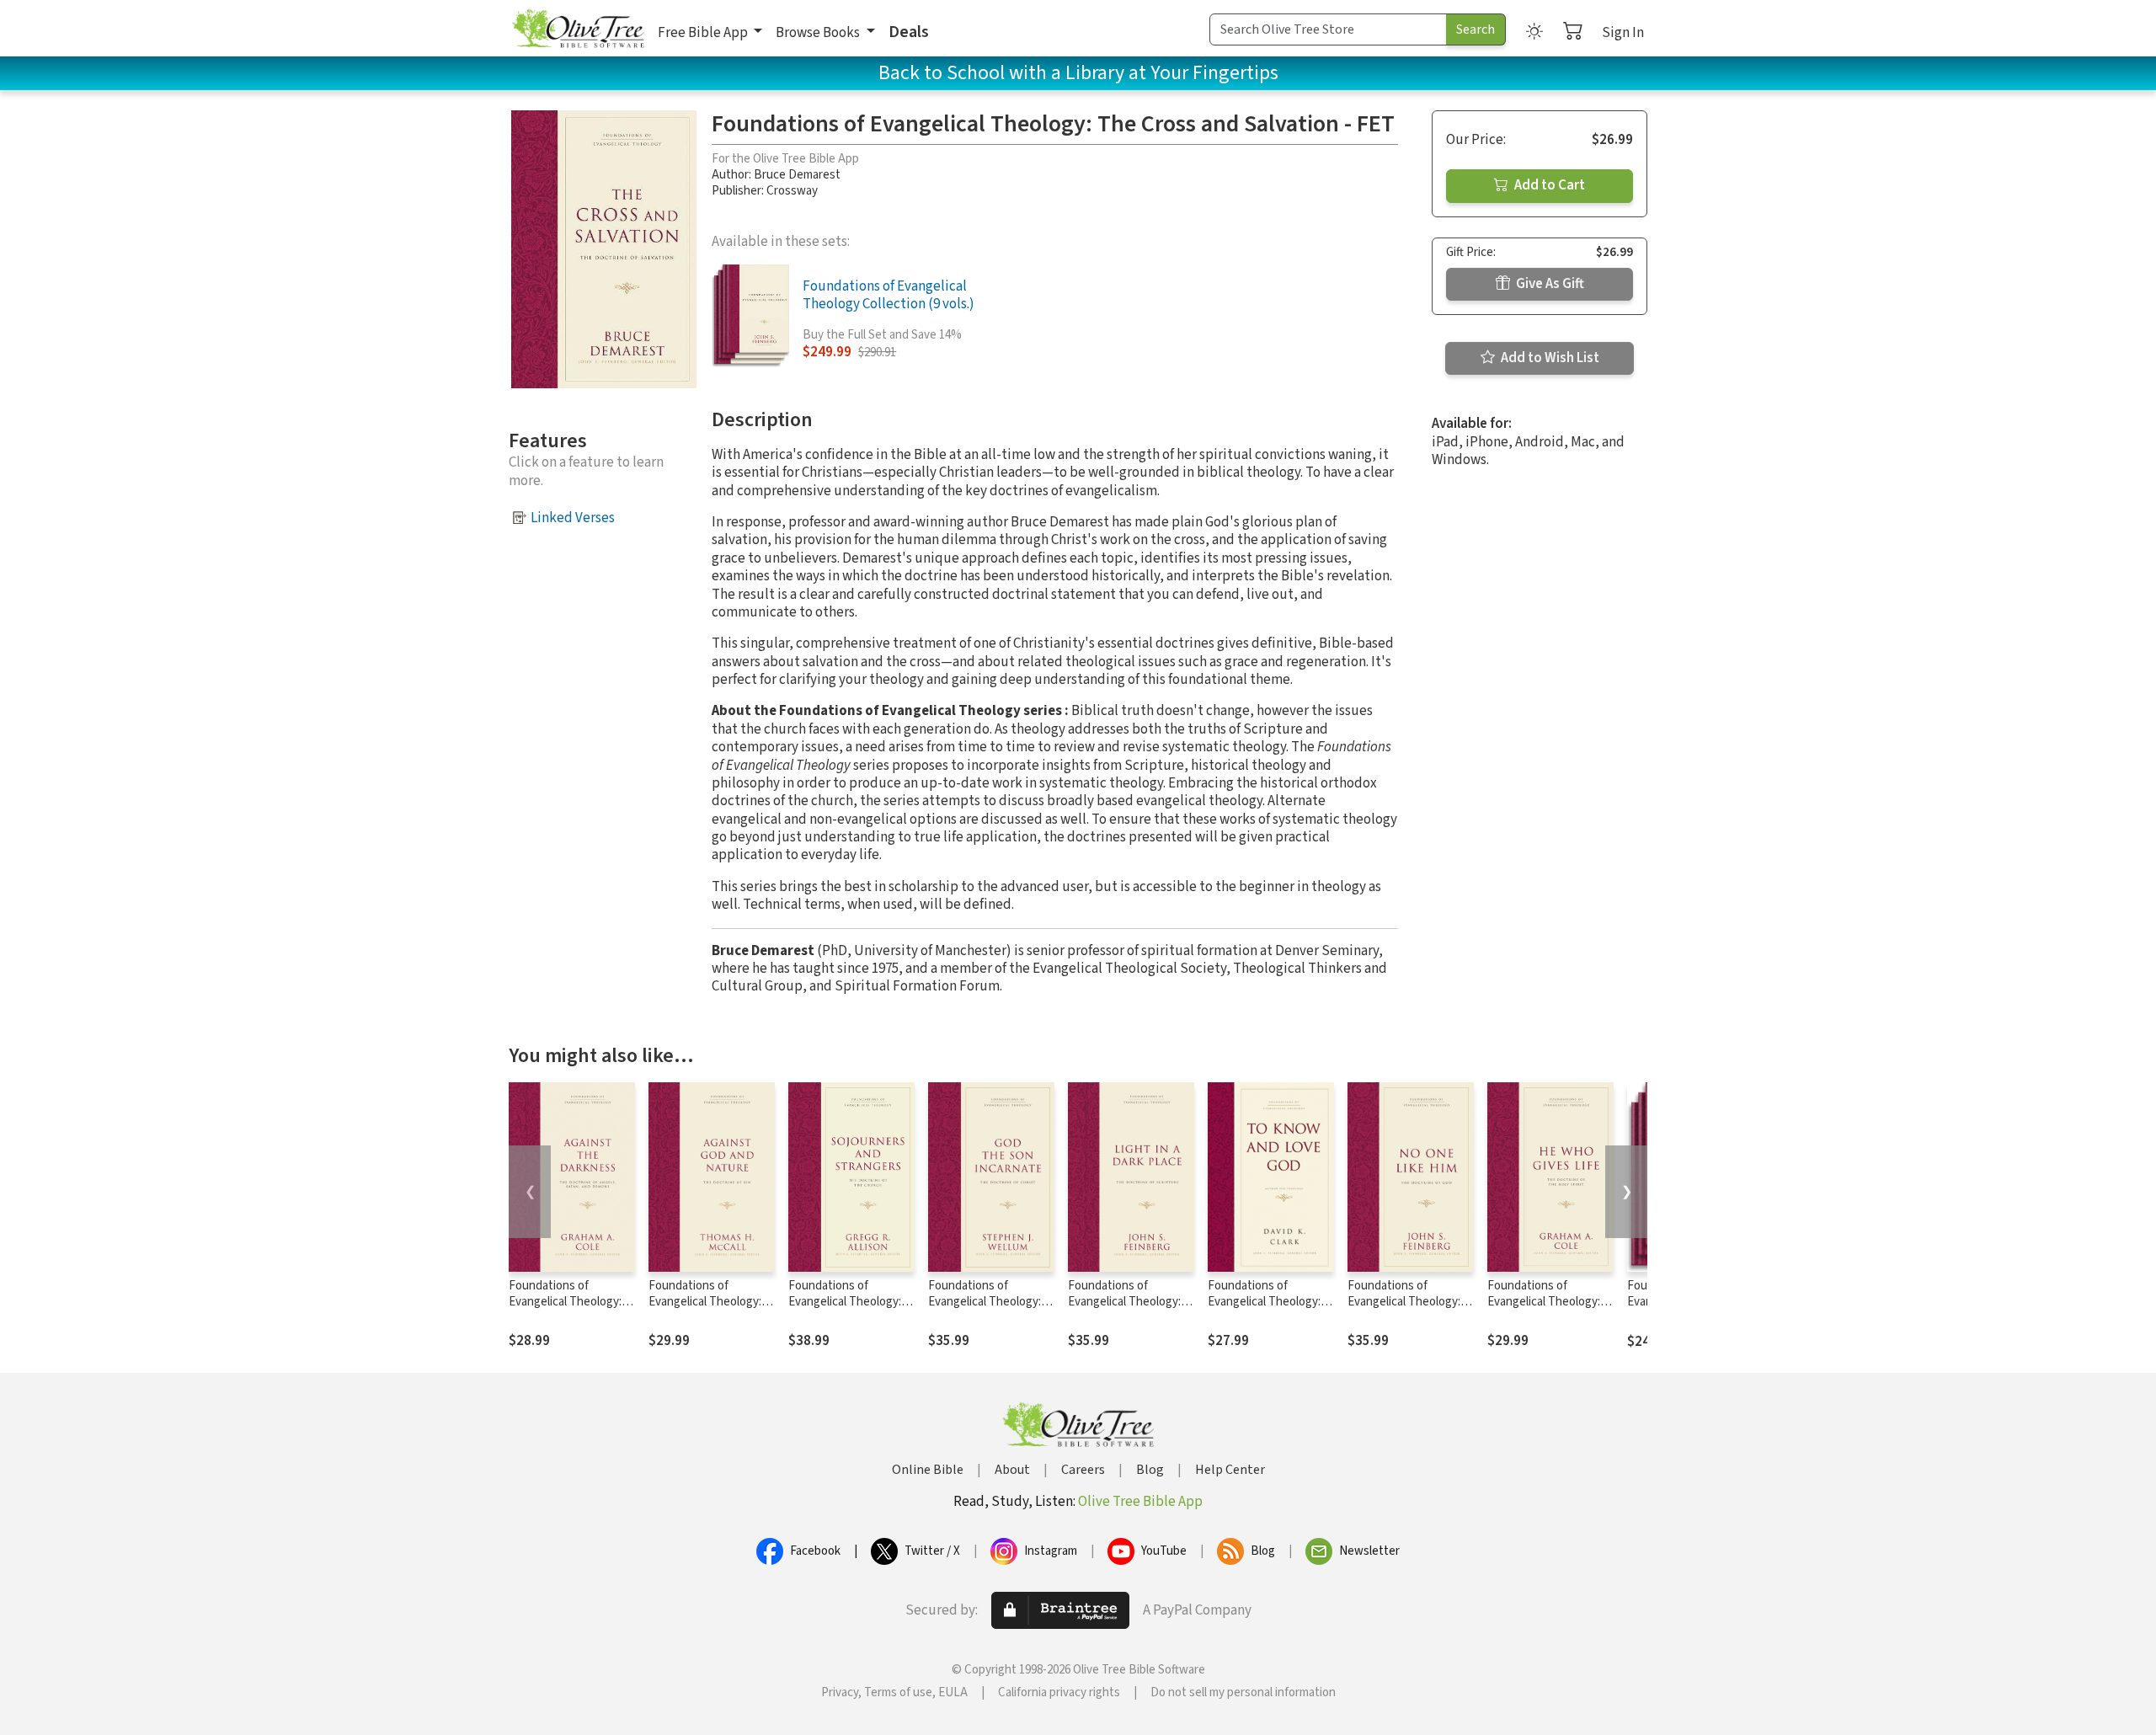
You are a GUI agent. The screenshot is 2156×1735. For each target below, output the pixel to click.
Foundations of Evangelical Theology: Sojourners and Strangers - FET (845, 1310)
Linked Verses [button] (573, 518)
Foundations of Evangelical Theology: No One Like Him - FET (1406, 1302)
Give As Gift (1549, 284)
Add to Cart (1548, 185)
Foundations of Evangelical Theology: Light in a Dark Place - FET (1124, 1310)
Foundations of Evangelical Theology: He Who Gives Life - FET (1550, 1302)
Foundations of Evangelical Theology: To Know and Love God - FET (1268, 1310)
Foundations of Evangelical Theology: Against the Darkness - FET (569, 1310)
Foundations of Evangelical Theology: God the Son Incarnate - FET (990, 1310)
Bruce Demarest (797, 175)
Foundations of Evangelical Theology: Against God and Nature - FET (711, 1310)
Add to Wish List (1549, 358)
